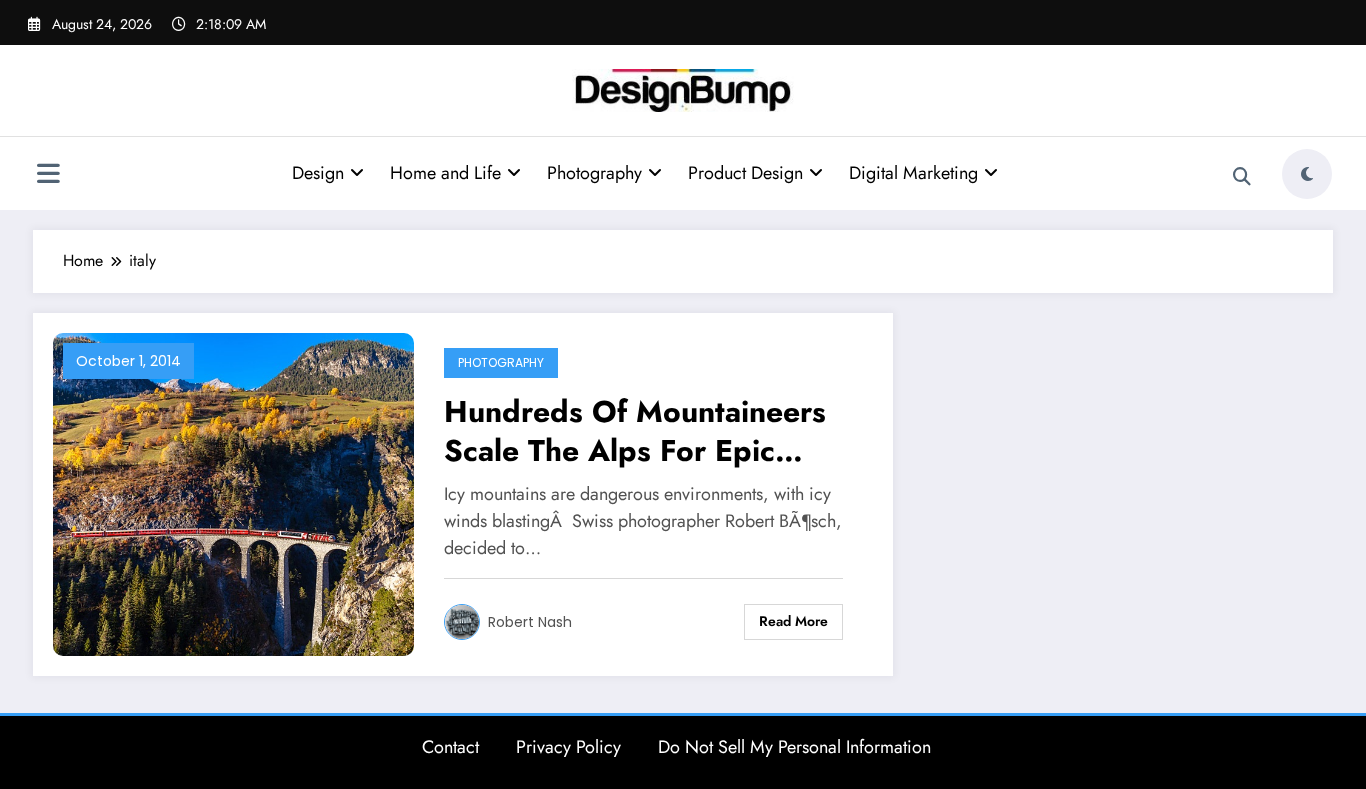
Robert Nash (530, 622)
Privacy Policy (568, 747)
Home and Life (445, 173)
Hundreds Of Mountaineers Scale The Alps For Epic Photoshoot (635, 431)
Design (318, 173)
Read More (793, 621)
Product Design (745, 173)
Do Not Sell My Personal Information (794, 747)
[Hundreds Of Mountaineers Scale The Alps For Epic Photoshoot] (233, 492)
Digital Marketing (913, 173)
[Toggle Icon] (48, 176)
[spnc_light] (1307, 174)
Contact (450, 747)
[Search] (1242, 177)
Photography (594, 173)
